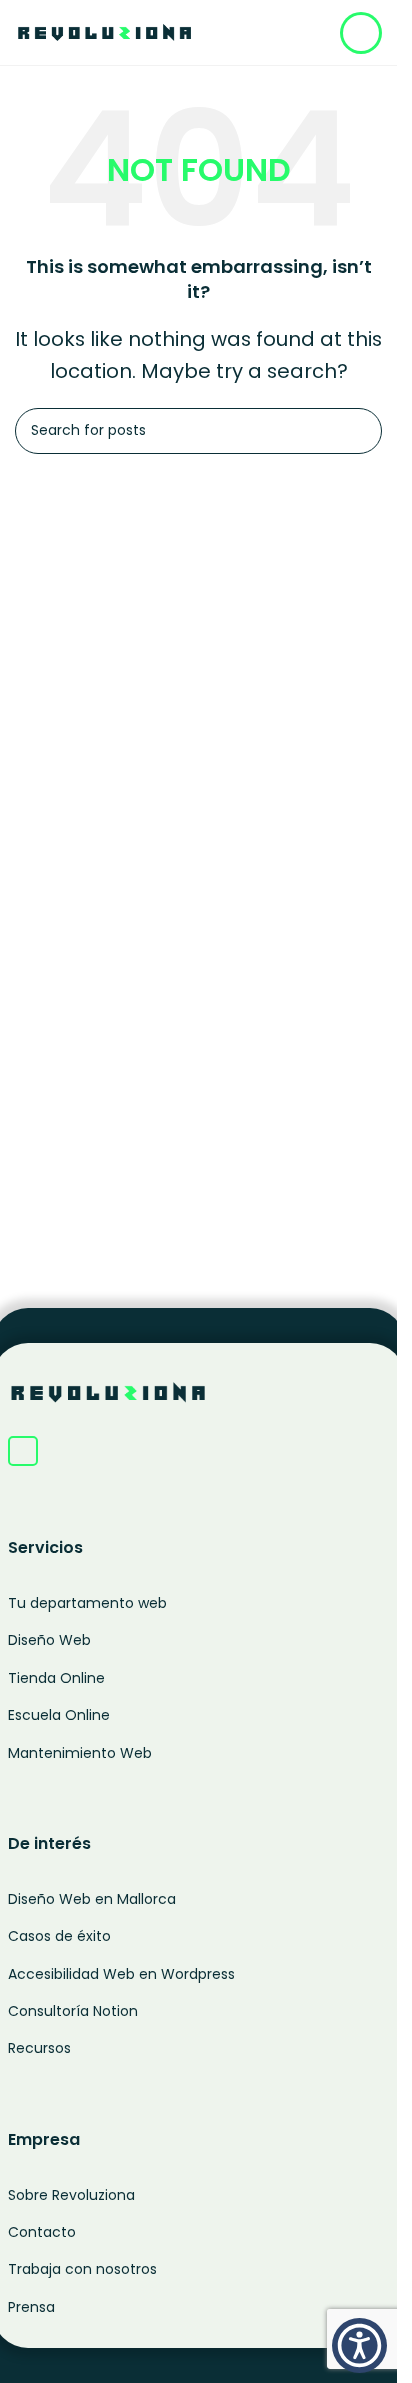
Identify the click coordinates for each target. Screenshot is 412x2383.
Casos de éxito (59, 1936)
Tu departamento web (87, 1603)
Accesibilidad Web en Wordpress (121, 1974)
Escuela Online (59, 1715)
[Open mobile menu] (361, 33)
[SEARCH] (359, 431)
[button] (359, 2345)
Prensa (31, 2307)
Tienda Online (56, 1678)
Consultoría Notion (73, 2011)
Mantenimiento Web (80, 1753)
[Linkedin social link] (23, 1451)
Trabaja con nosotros (82, 2269)
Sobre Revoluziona (71, 2195)
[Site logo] (104, 30)
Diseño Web (49, 1640)
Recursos (39, 2048)
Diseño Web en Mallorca (92, 1899)
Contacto (42, 2232)
